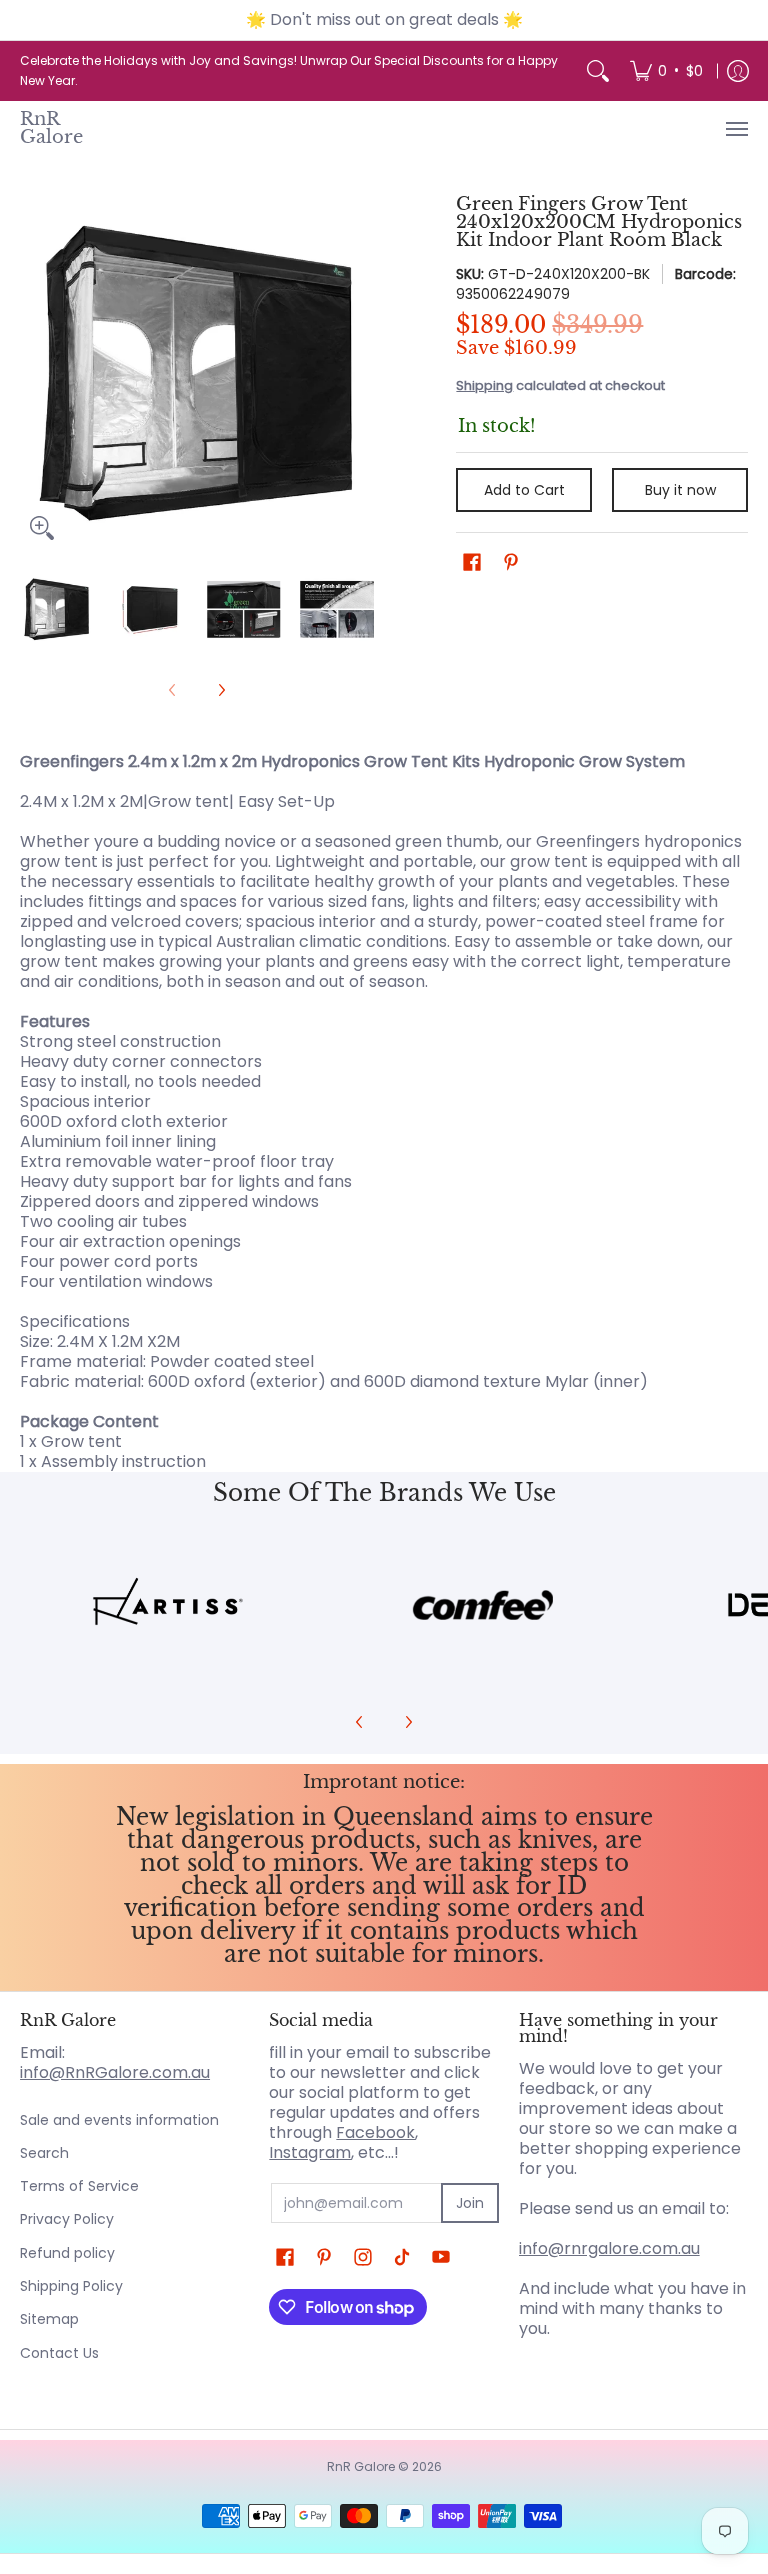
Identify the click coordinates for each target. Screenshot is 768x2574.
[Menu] (736, 128)
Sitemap (49, 2319)
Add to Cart (524, 490)
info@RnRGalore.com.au (115, 2072)
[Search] (598, 71)
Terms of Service (79, 2186)
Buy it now (680, 490)
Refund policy (67, 2253)
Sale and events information (119, 2120)
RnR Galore (51, 128)
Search (44, 2153)
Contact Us (59, 2353)
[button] (472, 562)
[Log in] (738, 71)
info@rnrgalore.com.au (609, 2248)
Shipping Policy (71, 2286)
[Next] (360, 373)
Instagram (310, 2152)
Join (470, 2203)
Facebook (375, 2132)
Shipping (484, 385)
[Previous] (34, 373)
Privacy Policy (67, 2219)
